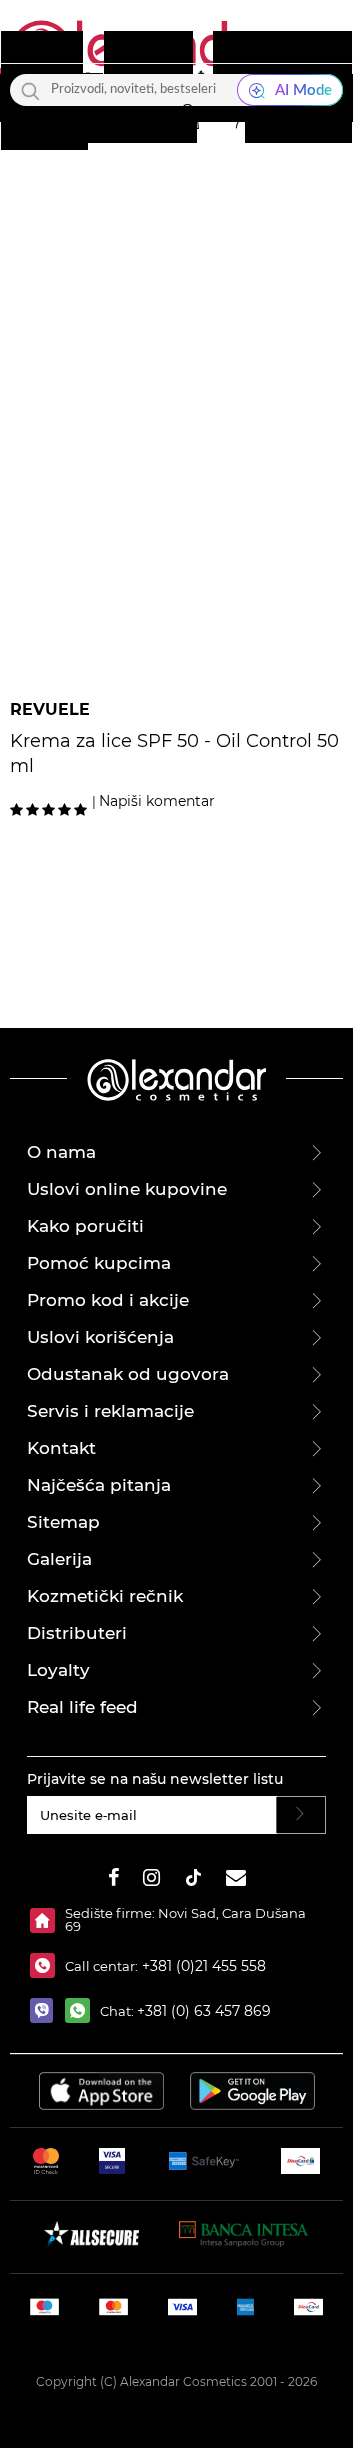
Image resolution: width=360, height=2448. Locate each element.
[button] (187, 117)
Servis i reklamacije (110, 1411)
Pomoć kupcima (99, 1263)
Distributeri (77, 1633)
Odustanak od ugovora (128, 1374)
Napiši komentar (157, 801)
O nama (61, 1152)
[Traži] (30, 90)
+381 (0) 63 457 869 (204, 2011)
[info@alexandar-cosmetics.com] (236, 1880)
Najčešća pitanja (99, 1485)
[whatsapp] (82, 2010)
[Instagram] (151, 1880)
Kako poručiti (85, 1226)
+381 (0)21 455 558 (202, 1966)
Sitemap (63, 1522)
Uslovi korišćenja (100, 1337)
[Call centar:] (47, 1965)
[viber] (47, 2010)
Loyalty (58, 1670)
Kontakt (61, 1448)
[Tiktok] (193, 1880)
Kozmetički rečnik (105, 1596)
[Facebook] (114, 1880)
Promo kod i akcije (108, 1300)
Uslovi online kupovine (127, 1189)
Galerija (59, 1559)
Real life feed (82, 1707)
